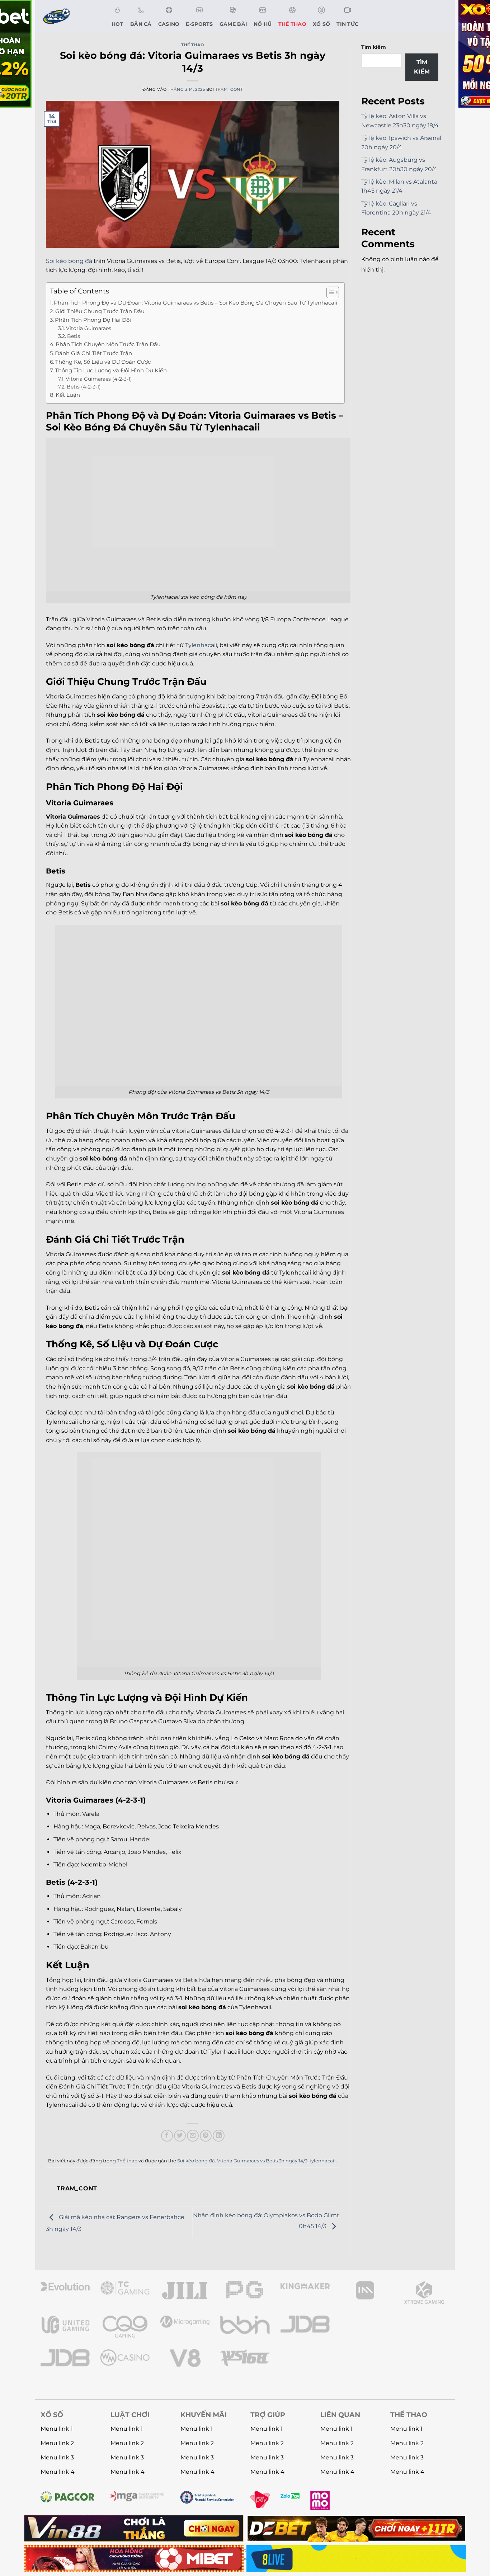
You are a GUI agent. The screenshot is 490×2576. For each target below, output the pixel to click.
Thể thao (192, 45)
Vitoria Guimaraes (89, 328)
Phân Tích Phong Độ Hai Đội (93, 320)
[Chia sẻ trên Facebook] (167, 2136)
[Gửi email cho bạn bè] (193, 2136)
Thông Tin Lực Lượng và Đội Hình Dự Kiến (111, 370)
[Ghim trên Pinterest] (206, 2136)
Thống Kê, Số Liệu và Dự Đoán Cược (103, 362)
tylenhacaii (323, 2161)
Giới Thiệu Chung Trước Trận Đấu (100, 311)
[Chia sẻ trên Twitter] (180, 2136)
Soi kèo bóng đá (69, 261)
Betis (74, 336)
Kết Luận (68, 395)
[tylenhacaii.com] (70, 16)
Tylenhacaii (201, 645)
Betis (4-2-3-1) (84, 387)
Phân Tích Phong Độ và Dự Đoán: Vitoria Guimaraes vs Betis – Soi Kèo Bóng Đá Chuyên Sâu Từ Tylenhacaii (195, 303)
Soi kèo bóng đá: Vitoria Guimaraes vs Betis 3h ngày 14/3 (242, 2161)
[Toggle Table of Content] (329, 292)
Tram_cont (229, 89)
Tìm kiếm (374, 47)
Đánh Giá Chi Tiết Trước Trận (93, 353)
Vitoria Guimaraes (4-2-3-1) (99, 379)
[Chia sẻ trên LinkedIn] (219, 2136)
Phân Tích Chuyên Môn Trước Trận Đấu (108, 344)
